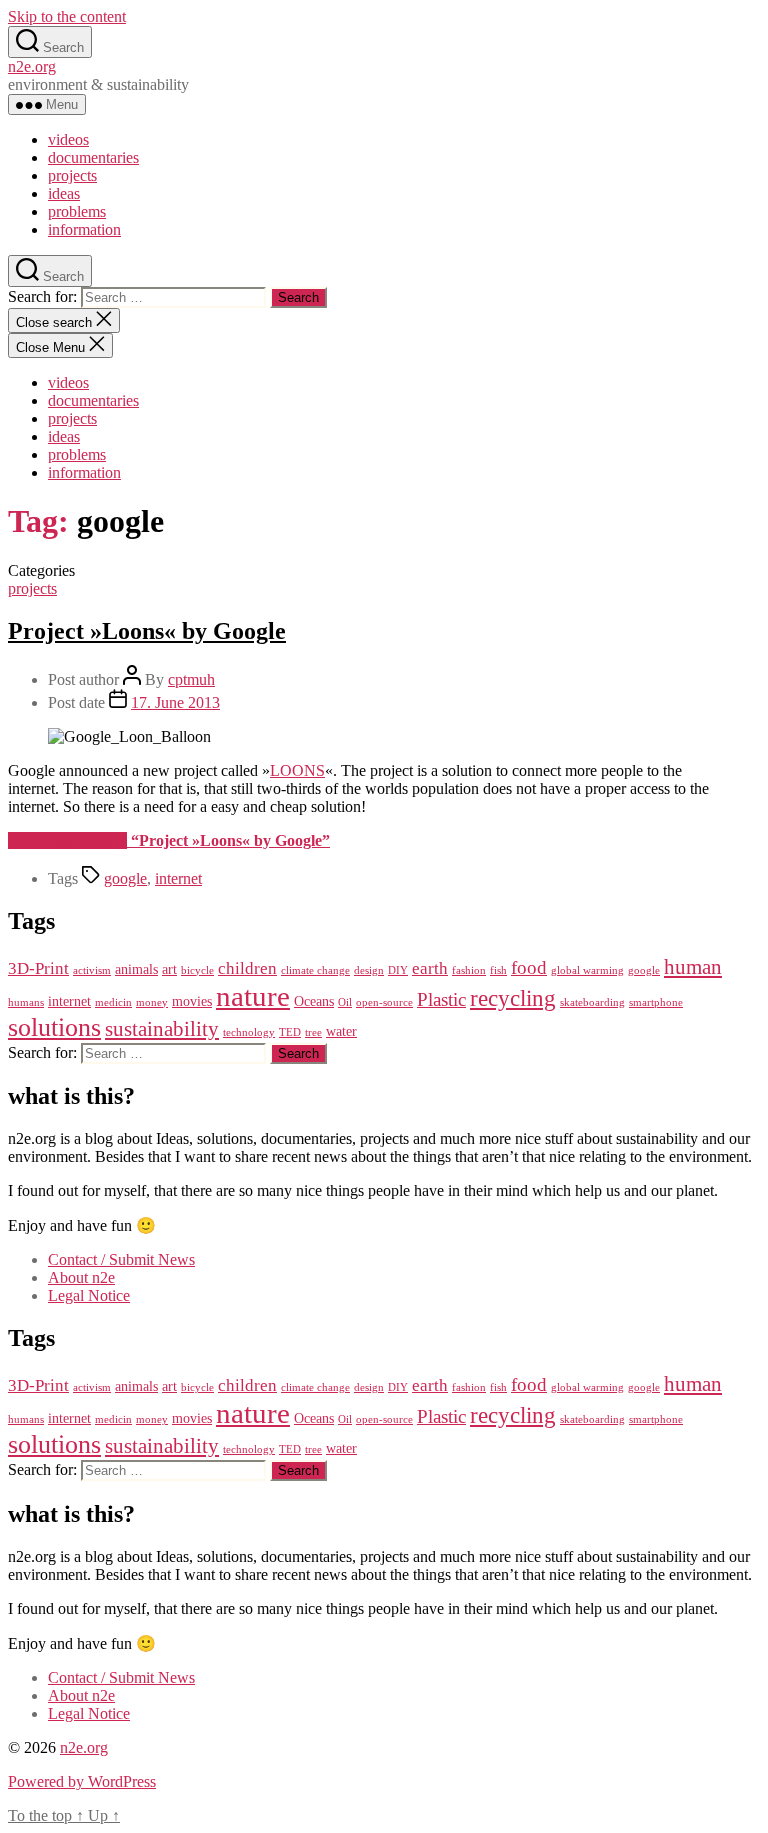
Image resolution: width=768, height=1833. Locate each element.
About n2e (81, 1277)
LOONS (297, 770)
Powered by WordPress (82, 1781)
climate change (315, 970)
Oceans (314, 1001)
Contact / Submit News (121, 1259)
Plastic (441, 999)
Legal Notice (89, 1295)
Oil (345, 1002)
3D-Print (38, 968)
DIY (398, 970)
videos (68, 139)
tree (313, 1032)
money (152, 1002)
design (369, 970)
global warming (587, 970)
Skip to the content (67, 16)
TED (290, 1032)
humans (26, 1002)
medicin (113, 1002)
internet (178, 878)
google (125, 878)
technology (249, 1032)
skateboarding (592, 1002)
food (529, 967)
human (693, 967)
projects (72, 175)
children (247, 968)
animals (136, 969)
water (341, 1031)
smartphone (656, 1002)
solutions (54, 1027)
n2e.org (32, 66)
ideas (64, 193)
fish (498, 970)
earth (430, 968)
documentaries (93, 157)
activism (92, 970)
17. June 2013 (175, 702)
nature (253, 996)
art (169, 969)
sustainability (162, 1029)
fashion (469, 970)
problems (77, 211)
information (84, 229)
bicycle (197, 970)
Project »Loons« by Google (147, 631)
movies (192, 1001)
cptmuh (191, 679)
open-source (384, 1002)
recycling (513, 998)
